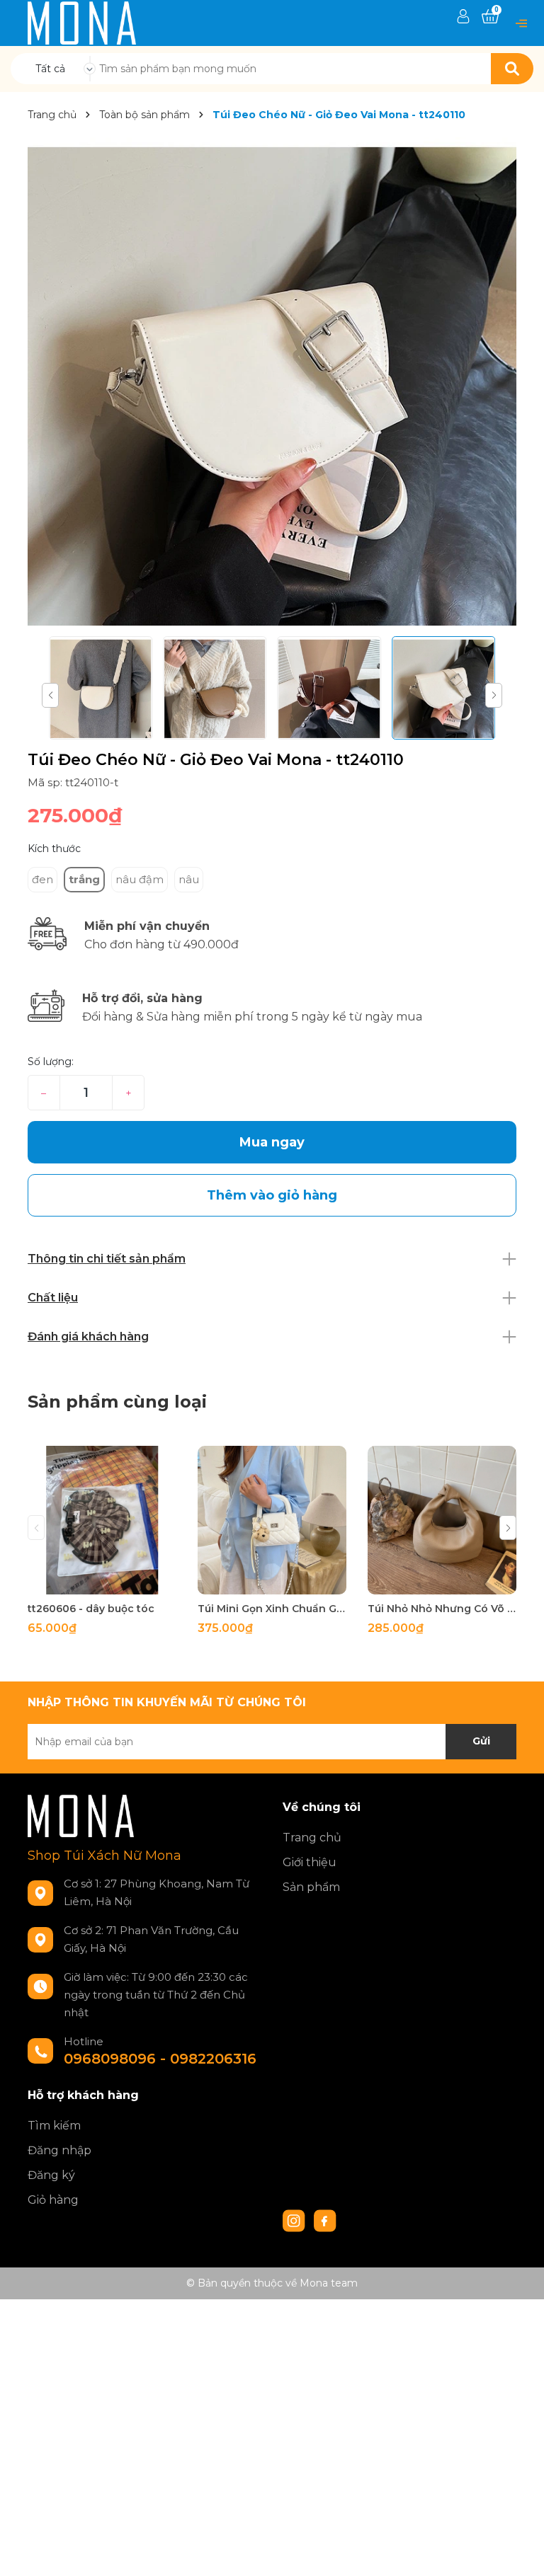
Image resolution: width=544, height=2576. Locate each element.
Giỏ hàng (53, 2200)
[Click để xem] (272, 381)
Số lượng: (51, 1062)
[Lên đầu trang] (519, 2551)
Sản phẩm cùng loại (117, 1402)
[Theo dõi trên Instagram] (295, 2219)
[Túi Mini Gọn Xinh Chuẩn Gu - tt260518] (272, 1520)
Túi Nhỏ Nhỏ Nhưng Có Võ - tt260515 (442, 1609)
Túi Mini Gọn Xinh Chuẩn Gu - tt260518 (272, 1609)
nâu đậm (140, 879)
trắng (84, 879)
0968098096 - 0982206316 (160, 2059)
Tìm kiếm (54, 2126)
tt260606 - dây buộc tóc (91, 1609)
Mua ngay (272, 1142)
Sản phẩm (311, 1887)
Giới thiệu (310, 1862)
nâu (189, 879)
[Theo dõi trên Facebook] (325, 2219)
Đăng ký (51, 2175)
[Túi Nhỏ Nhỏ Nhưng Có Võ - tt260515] (442, 1520)
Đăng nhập (59, 2150)
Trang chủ (312, 1838)
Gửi (481, 1741)
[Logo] (82, 22)
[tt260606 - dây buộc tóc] (102, 1520)
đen (42, 879)
